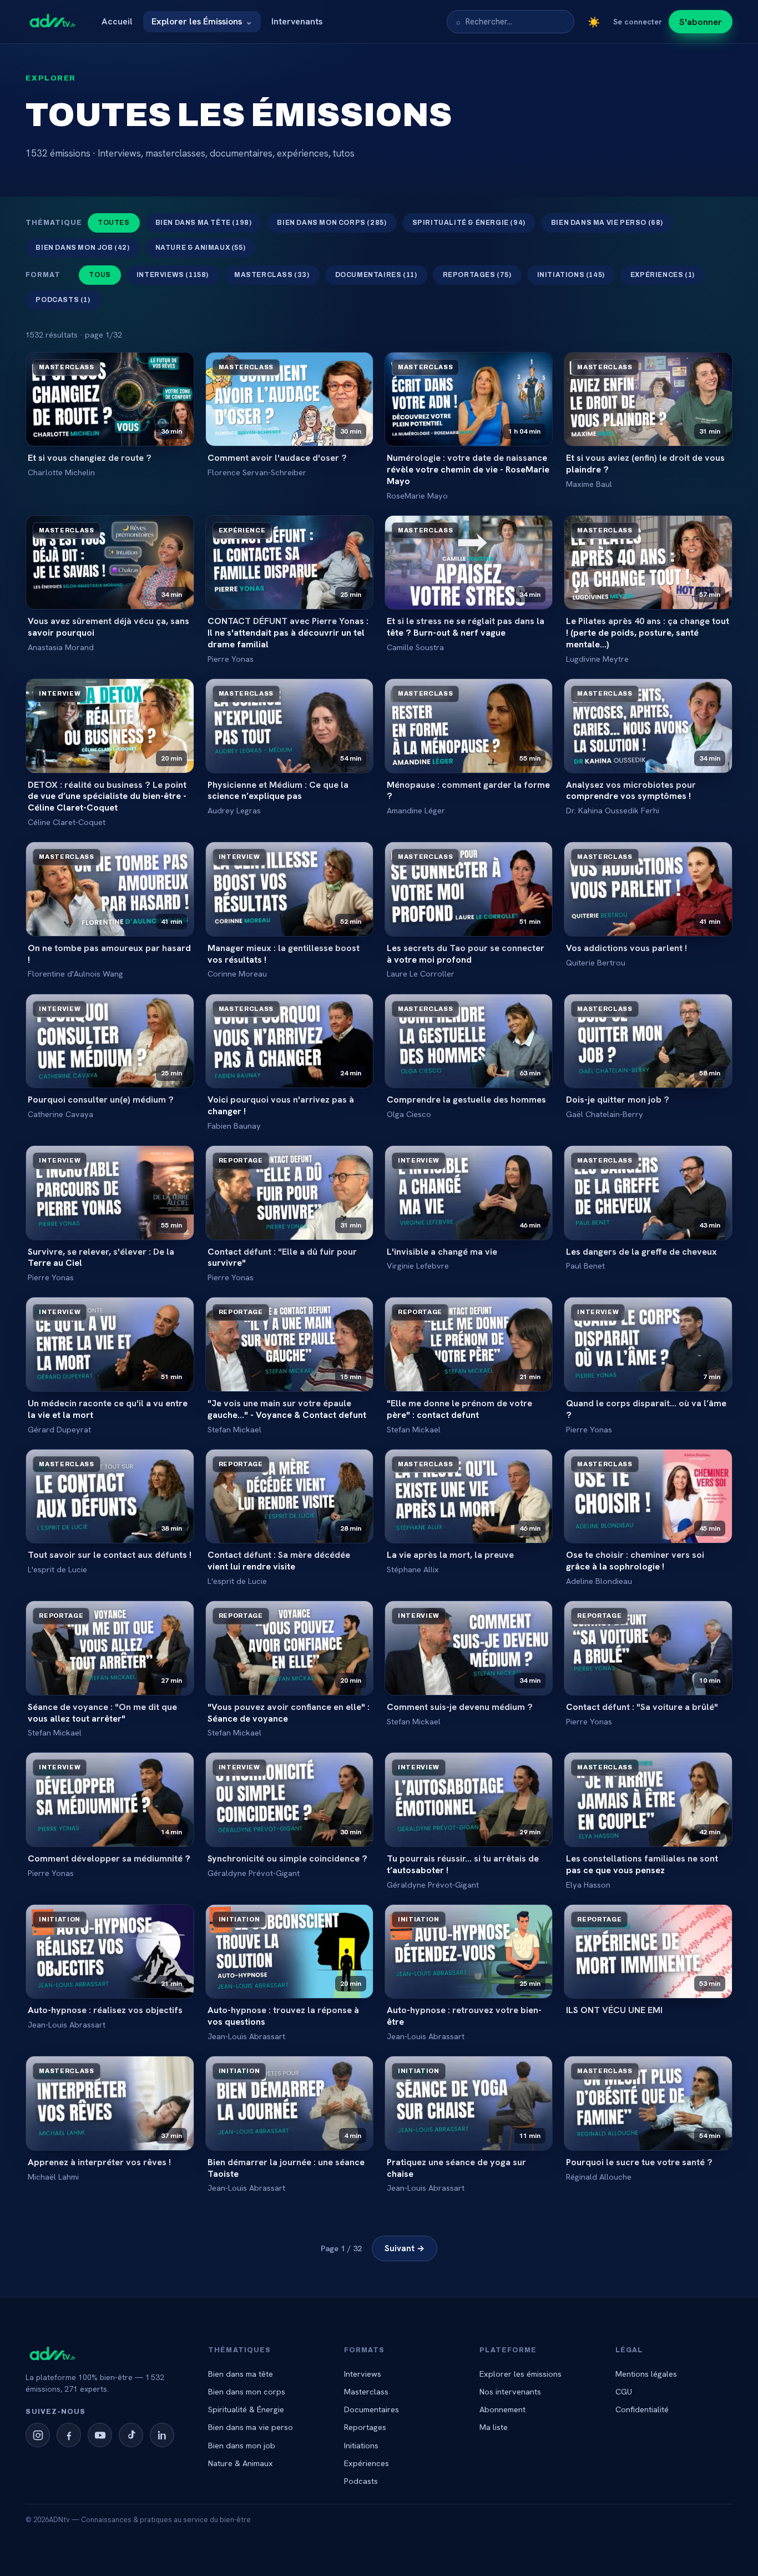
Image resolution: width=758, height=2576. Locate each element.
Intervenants (297, 21)
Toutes (114, 223)
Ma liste (494, 2427)
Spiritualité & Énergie (246, 2409)
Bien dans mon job (242, 2445)
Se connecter (638, 22)
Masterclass (366, 2391)
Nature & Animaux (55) (201, 248)
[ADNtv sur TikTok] (131, 2435)
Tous (100, 275)
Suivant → (405, 2248)
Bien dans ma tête (241, 2374)
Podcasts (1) (63, 300)
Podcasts (361, 2481)
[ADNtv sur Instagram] (38, 2435)
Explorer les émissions (521, 2374)
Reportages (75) (477, 275)
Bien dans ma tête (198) (204, 223)
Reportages (365, 2427)
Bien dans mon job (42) (82, 248)
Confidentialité (642, 2409)
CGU (624, 2391)
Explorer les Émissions (202, 21)
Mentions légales (646, 2374)
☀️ (594, 22)
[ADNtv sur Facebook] (69, 2435)
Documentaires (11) (376, 275)
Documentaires (372, 2409)
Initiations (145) (571, 275)
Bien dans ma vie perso (251, 2427)
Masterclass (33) (272, 275)
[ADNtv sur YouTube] (100, 2435)
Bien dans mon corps (247, 2391)
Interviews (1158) (173, 275)
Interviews (363, 2374)
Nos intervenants (510, 2391)
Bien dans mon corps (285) (332, 223)
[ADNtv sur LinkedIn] (162, 2435)
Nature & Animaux (241, 2463)
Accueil (117, 21)
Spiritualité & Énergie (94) (469, 223)
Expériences (367, 2463)
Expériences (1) (663, 275)
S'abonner (701, 22)
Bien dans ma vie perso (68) (607, 223)
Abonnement (502, 2409)
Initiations (361, 2445)
